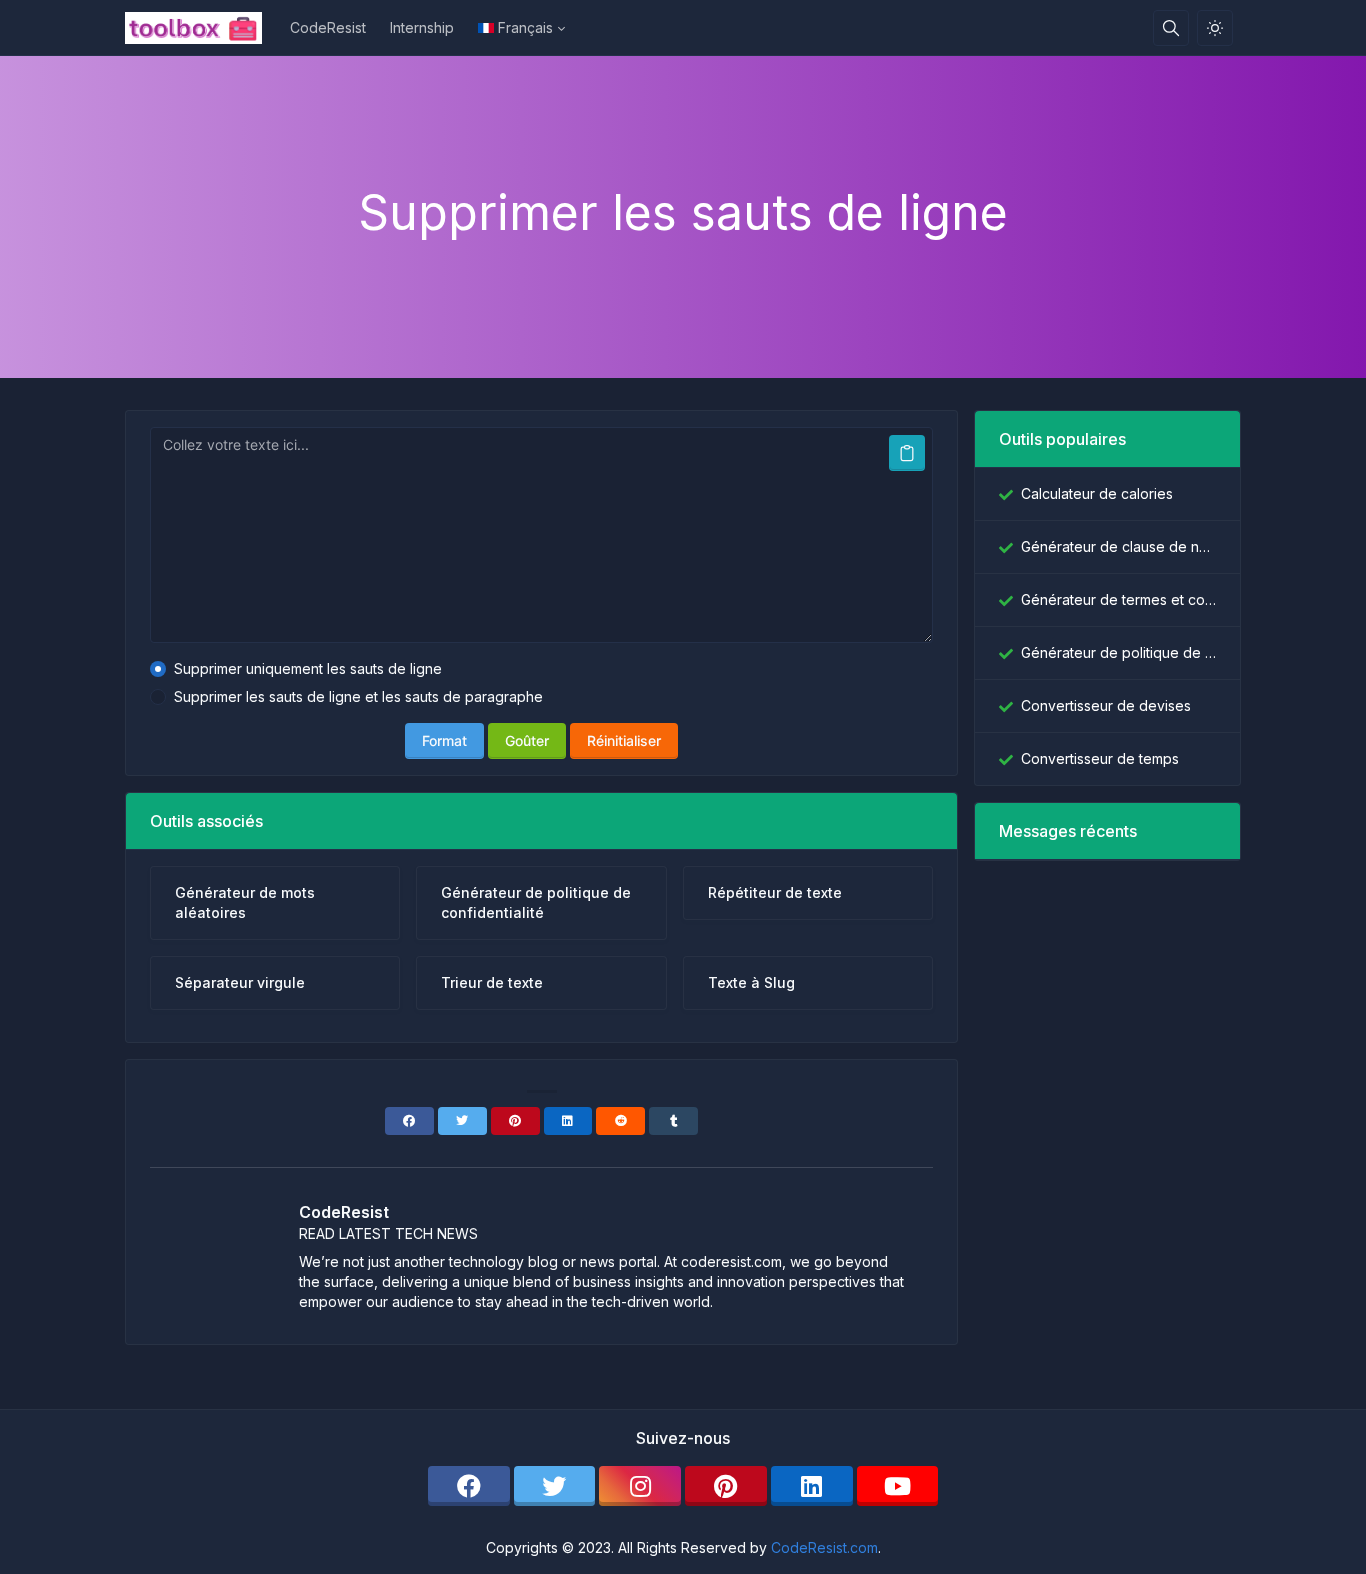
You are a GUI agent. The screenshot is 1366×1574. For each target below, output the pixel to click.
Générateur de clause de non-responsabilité (1118, 546)
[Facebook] (409, 1121)
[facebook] (469, 1486)
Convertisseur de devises (1106, 705)
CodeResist (328, 27)
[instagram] (640, 1486)
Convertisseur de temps (1100, 758)
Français (525, 27)
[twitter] (555, 1486)
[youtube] (898, 1486)
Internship (422, 27)
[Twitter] (462, 1121)
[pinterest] (726, 1486)
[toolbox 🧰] (201, 28)
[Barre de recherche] (1171, 28)
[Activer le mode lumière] (1215, 28)
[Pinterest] (515, 1121)
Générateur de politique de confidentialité (1118, 652)
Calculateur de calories (1097, 493)
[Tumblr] (673, 1121)
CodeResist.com (824, 1547)
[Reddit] (620, 1121)
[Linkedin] (568, 1121)
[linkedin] (812, 1486)
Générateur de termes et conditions (1118, 599)
